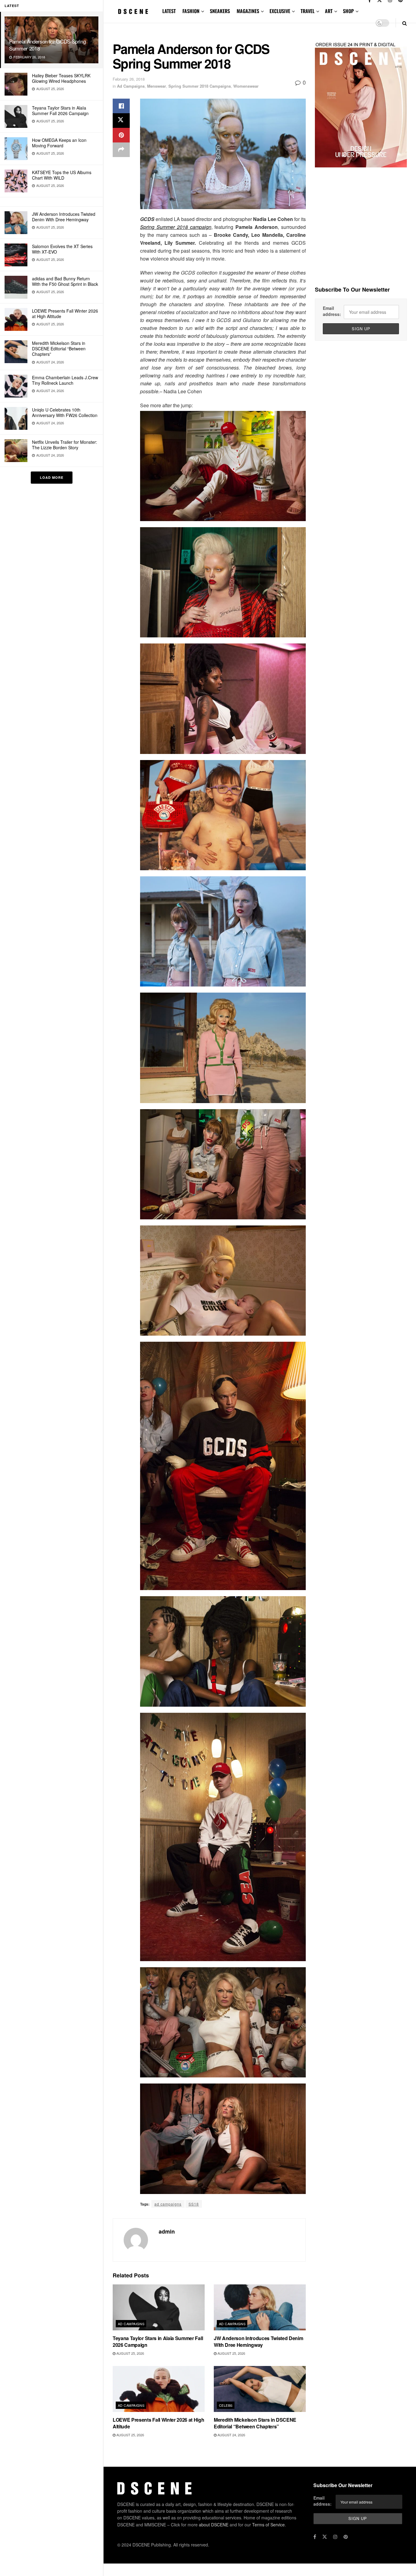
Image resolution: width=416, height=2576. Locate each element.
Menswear (157, 86)
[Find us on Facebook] (315, 2537)
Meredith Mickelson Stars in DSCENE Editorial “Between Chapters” (59, 349)
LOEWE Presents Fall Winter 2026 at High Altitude (65, 314)
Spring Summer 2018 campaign (176, 227)
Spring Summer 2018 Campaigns (200, 86)
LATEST (169, 11)
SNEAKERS (220, 11)
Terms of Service (268, 2525)
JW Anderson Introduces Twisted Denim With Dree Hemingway (64, 217)
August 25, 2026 (130, 2353)
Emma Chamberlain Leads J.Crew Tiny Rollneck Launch (65, 380)
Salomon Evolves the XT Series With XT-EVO (62, 249)
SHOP (348, 11)
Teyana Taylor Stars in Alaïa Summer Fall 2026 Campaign (60, 110)
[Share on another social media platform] (121, 150)
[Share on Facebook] (121, 106)
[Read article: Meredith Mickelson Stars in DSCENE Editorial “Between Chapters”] (260, 2389)
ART (329, 11)
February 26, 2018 (129, 79)
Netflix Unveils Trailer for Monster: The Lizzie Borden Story (65, 445)
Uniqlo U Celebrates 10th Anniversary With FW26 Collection (65, 412)
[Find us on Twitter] (325, 2537)
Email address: (332, 311)
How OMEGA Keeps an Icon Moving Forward (59, 143)
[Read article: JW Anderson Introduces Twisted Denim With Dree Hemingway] (260, 2307)
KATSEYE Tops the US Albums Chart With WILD (62, 175)
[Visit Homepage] (133, 11)
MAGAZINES (248, 11)
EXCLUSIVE (280, 11)
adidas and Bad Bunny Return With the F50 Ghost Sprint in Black (65, 281)
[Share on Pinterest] (121, 135)
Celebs (226, 2405)
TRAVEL (308, 11)
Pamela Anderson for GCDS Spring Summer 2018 (47, 45)
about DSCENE (214, 2525)
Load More (52, 477)
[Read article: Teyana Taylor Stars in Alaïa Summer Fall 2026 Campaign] (159, 2307)
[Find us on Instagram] (335, 2537)
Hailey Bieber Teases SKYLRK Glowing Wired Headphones (61, 78)
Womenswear (246, 86)
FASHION (191, 11)
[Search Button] (405, 23)
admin (167, 2231)
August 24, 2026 (231, 2435)
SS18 (194, 2204)
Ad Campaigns (131, 86)
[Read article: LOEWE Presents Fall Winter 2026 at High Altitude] (159, 2389)
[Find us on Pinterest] (346, 2537)
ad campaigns (168, 2204)
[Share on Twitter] (121, 121)
